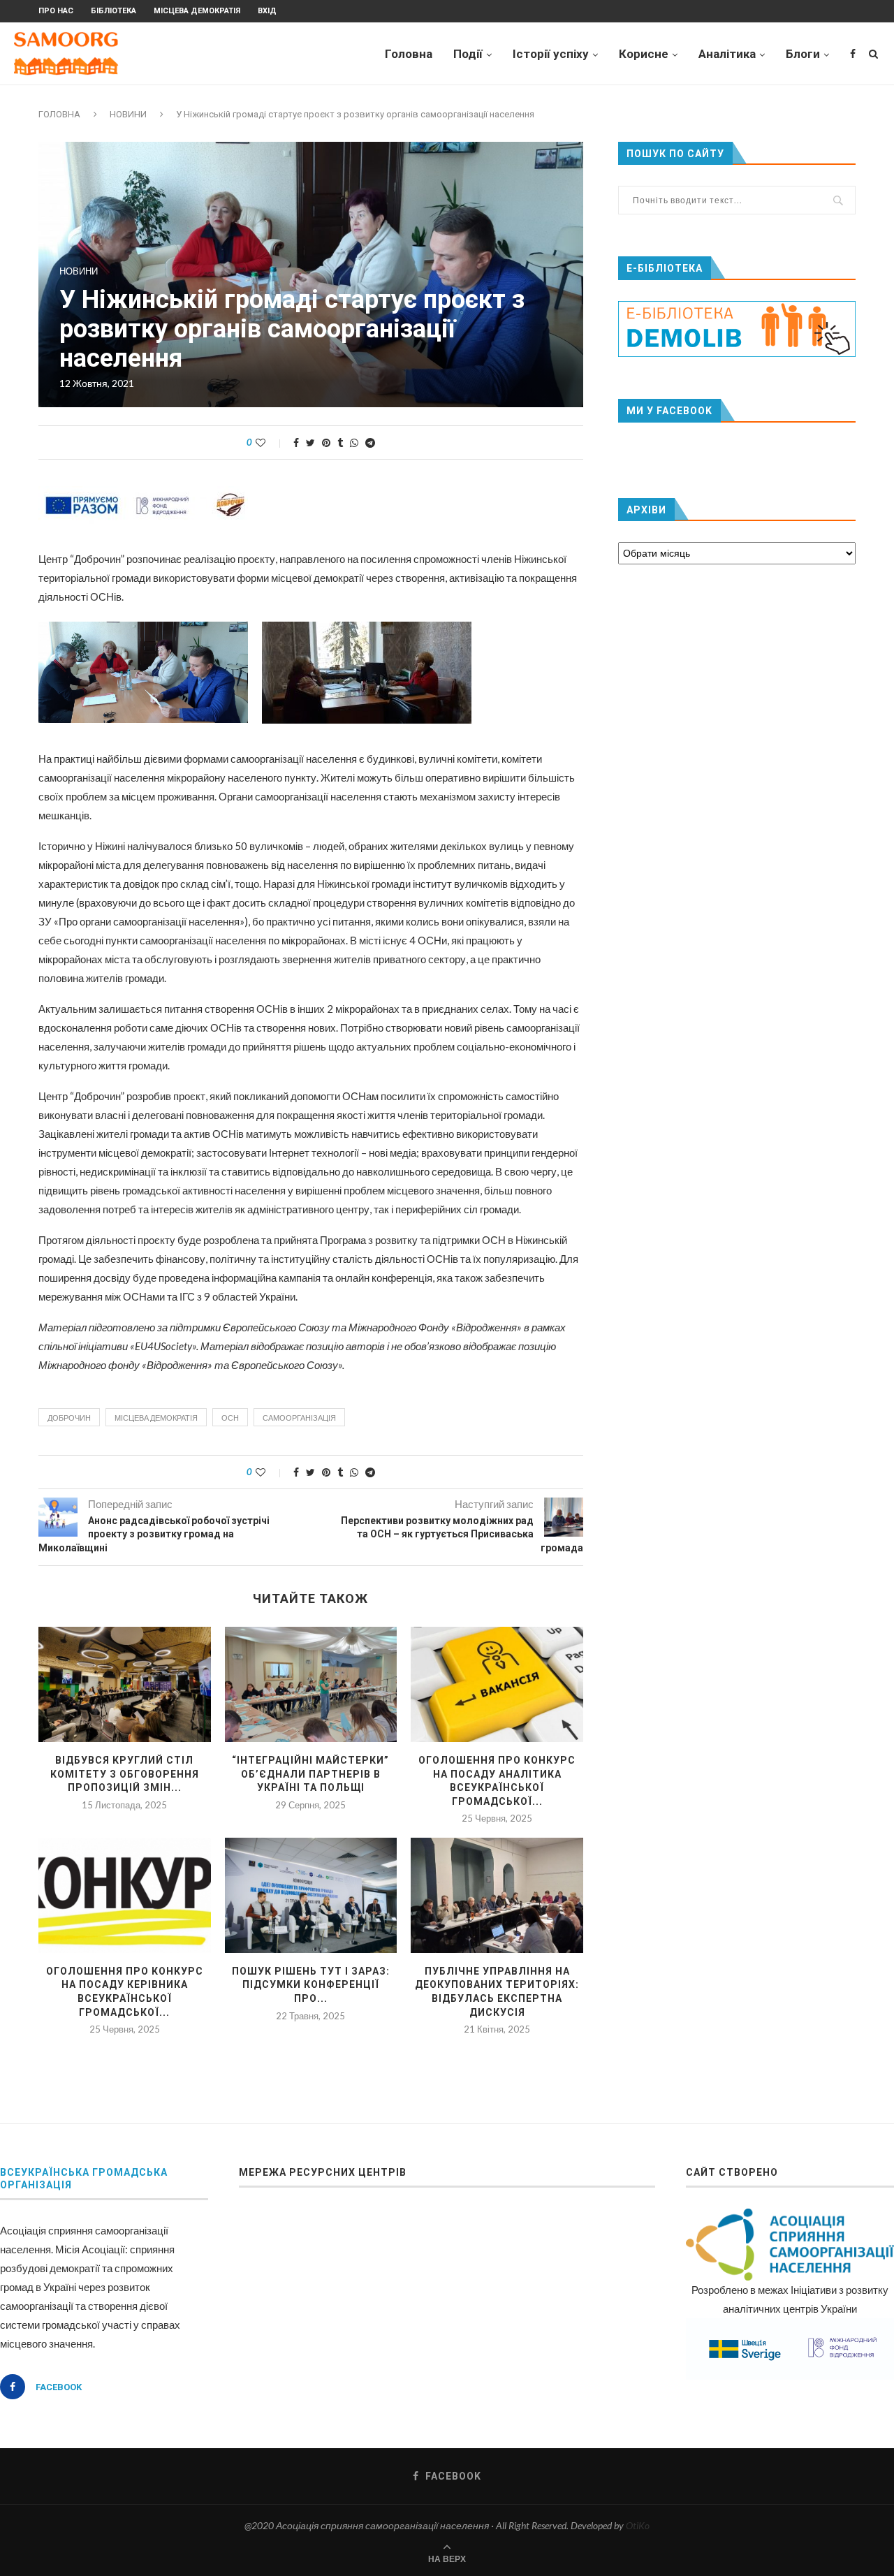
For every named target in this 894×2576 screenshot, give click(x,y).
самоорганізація (299, 1418)
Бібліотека (113, 11)
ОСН (230, 1418)
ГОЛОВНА (59, 114)
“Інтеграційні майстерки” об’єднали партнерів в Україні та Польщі (310, 1774)
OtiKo (638, 2525)
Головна (409, 54)
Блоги (803, 54)
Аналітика (727, 54)
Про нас (56, 11)
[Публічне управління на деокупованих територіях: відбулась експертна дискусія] (497, 1895)
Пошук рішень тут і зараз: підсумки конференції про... (311, 1985)
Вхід (267, 11)
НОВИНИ (128, 114)
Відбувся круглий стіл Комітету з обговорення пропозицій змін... (125, 1774)
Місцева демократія (197, 11)
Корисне (644, 54)
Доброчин (69, 1418)
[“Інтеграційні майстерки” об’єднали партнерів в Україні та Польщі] (311, 1684)
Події (468, 54)
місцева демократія (156, 1418)
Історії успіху (551, 54)
